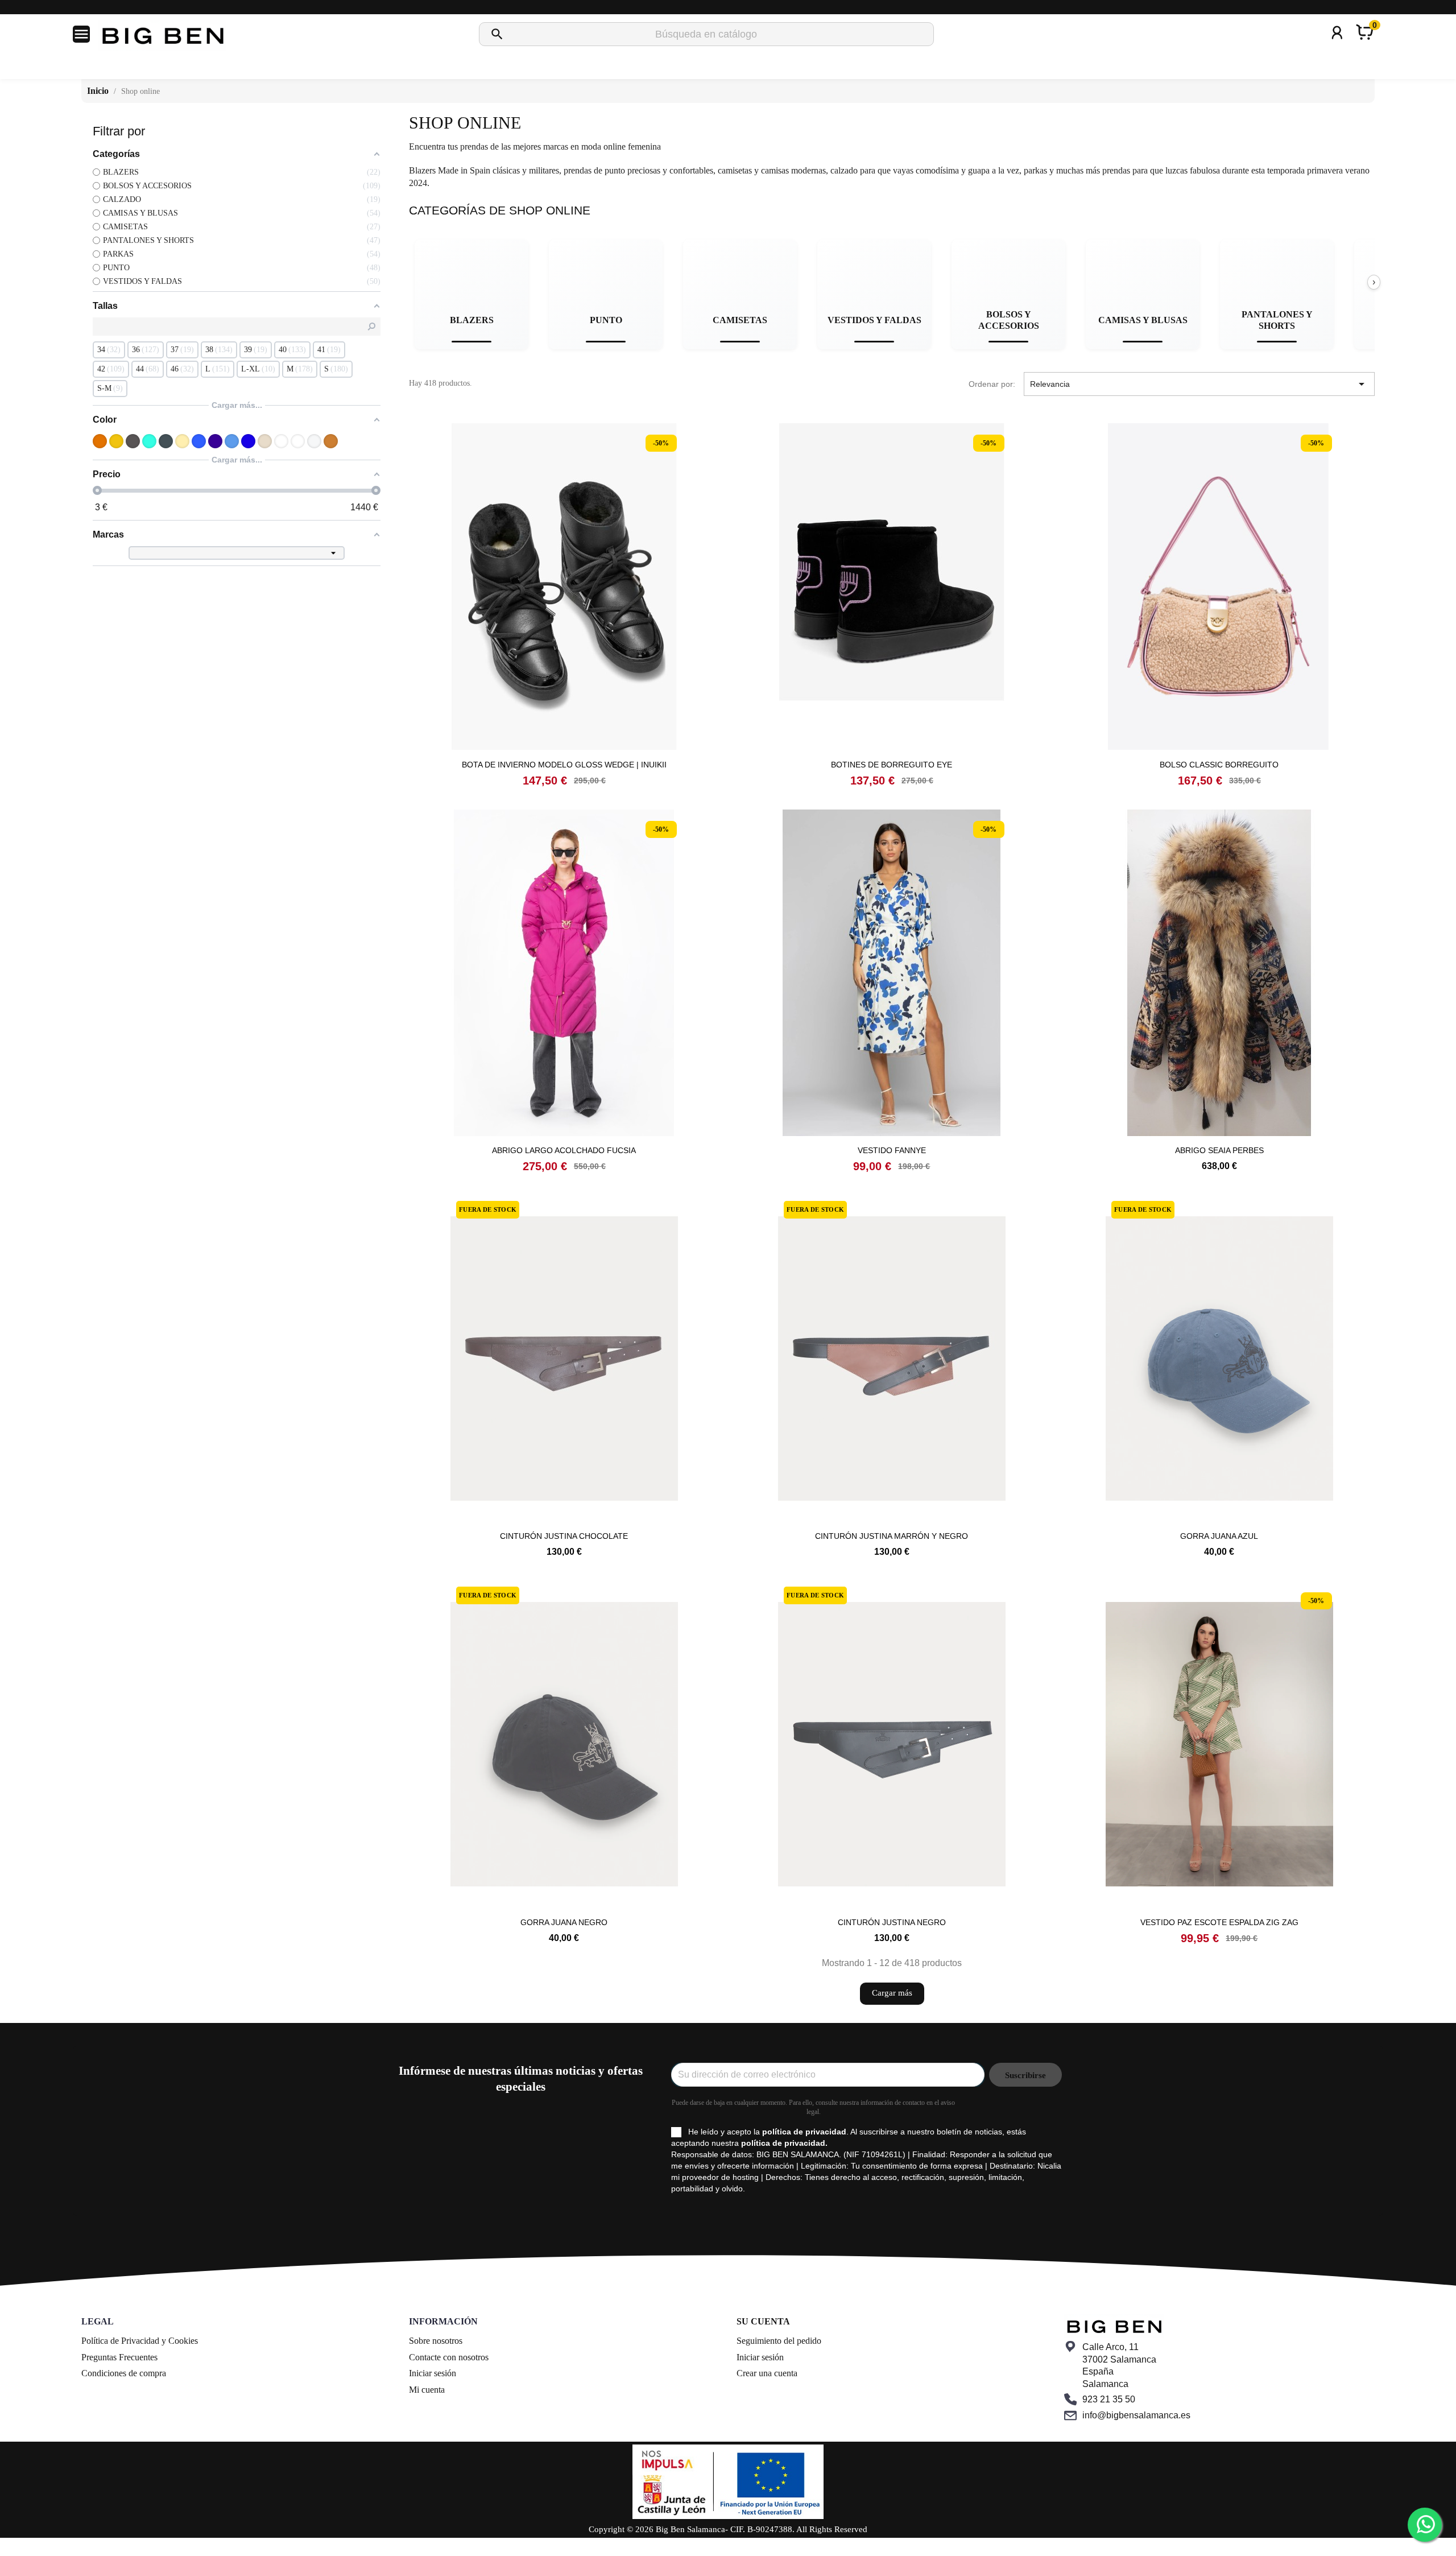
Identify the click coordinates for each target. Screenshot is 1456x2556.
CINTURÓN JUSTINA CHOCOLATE (564, 1536)
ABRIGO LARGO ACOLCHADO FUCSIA (564, 1150)
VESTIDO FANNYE (892, 1150)
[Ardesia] (166, 441)
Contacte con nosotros (449, 2357)
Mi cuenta (427, 2390)
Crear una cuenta (767, 2373)
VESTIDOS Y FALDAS (874, 320)
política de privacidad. (784, 2143)
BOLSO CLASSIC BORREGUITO (1219, 765)
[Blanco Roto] (314, 441)
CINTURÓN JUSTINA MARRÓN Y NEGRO (892, 1536)
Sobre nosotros (436, 2341)
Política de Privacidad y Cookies (140, 2341)
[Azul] (232, 441)
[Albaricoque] (100, 441)
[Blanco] (281, 441)
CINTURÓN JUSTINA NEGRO (892, 1922)
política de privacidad (804, 2132)
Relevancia (1199, 384)
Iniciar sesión (433, 2373)
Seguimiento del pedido (779, 2341)
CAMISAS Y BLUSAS (1143, 320)
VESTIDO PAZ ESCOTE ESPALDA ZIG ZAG (1219, 1922)
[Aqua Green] (149, 441)
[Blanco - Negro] (298, 441)
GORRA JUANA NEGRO (564, 1922)
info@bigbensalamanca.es (1136, 2415)
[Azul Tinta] (248, 441)
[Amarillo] (116, 441)
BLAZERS (472, 320)
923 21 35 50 (1109, 2399)
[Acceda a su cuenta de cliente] (1337, 48)
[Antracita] (133, 441)
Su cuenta (763, 2321)
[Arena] (182, 441)
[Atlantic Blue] (199, 441)
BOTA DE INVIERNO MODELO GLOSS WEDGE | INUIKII (564, 765)
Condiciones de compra (124, 2373)
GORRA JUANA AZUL (1219, 1536)
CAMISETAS (740, 320)
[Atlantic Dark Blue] (215, 441)
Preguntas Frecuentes (119, 2357)
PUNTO (606, 320)
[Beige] (265, 441)
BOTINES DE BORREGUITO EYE (892, 765)
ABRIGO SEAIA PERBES (1219, 1150)
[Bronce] (331, 441)
